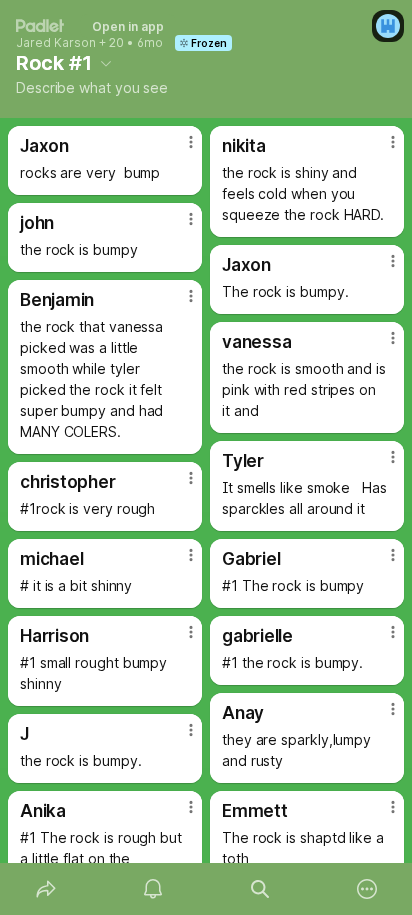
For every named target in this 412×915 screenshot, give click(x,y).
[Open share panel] (45, 889)
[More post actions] (178, 150)
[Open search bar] (259, 889)
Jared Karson (56, 43)
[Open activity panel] (152, 889)
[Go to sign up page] (388, 26)
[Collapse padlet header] (106, 63)
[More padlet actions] (366, 889)
